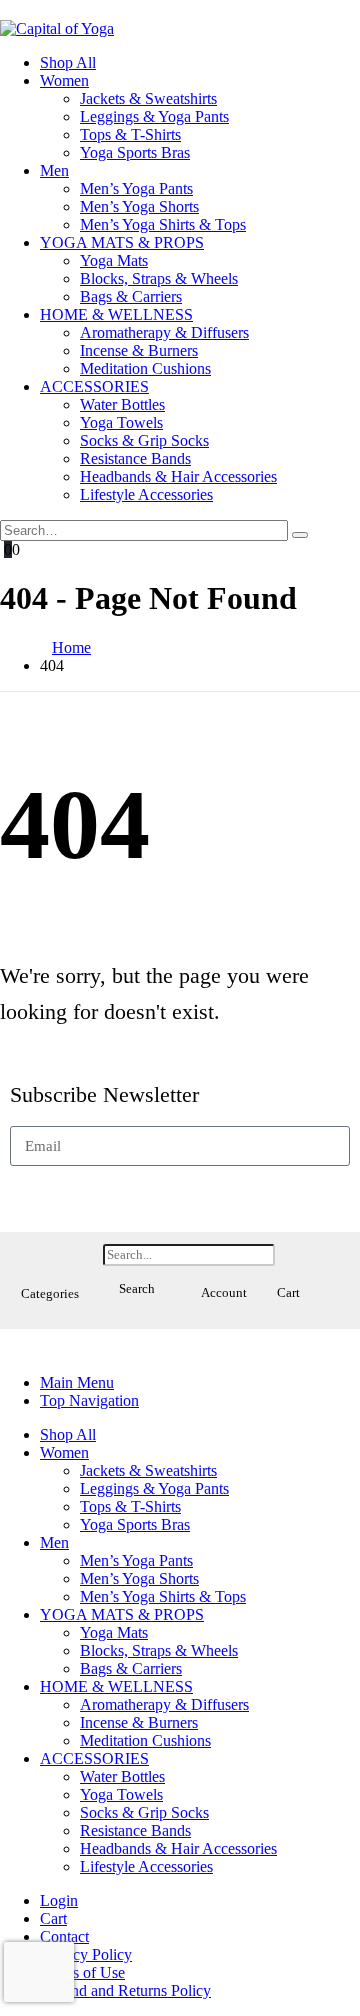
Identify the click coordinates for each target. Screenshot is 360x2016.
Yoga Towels (121, 422)
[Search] (300, 535)
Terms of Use (82, 1972)
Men (54, 170)
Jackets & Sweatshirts (148, 98)
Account (224, 1292)
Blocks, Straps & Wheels (159, 278)
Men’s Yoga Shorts (139, 206)
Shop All (68, 62)
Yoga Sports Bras (135, 152)
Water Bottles (122, 404)
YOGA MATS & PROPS (122, 242)
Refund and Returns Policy (125, 1990)
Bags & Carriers (131, 296)
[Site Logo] (57, 28)
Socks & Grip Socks (144, 440)
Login (59, 1900)
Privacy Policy (86, 1954)
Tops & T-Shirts (130, 134)
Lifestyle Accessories (146, 494)
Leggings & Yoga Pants (154, 116)
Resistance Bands (135, 458)
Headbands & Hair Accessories (178, 476)
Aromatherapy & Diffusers (164, 332)
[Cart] (288, 1253)
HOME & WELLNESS (116, 314)
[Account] (224, 1253)
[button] (49, 1261)
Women (64, 80)
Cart (288, 1292)
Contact (64, 1936)
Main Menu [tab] (77, 1382)
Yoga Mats (114, 260)
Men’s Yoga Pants (136, 188)
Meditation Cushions (145, 368)
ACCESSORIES (94, 386)
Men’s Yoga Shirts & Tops (163, 224)
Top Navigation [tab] (89, 1400)
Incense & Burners (139, 350)
